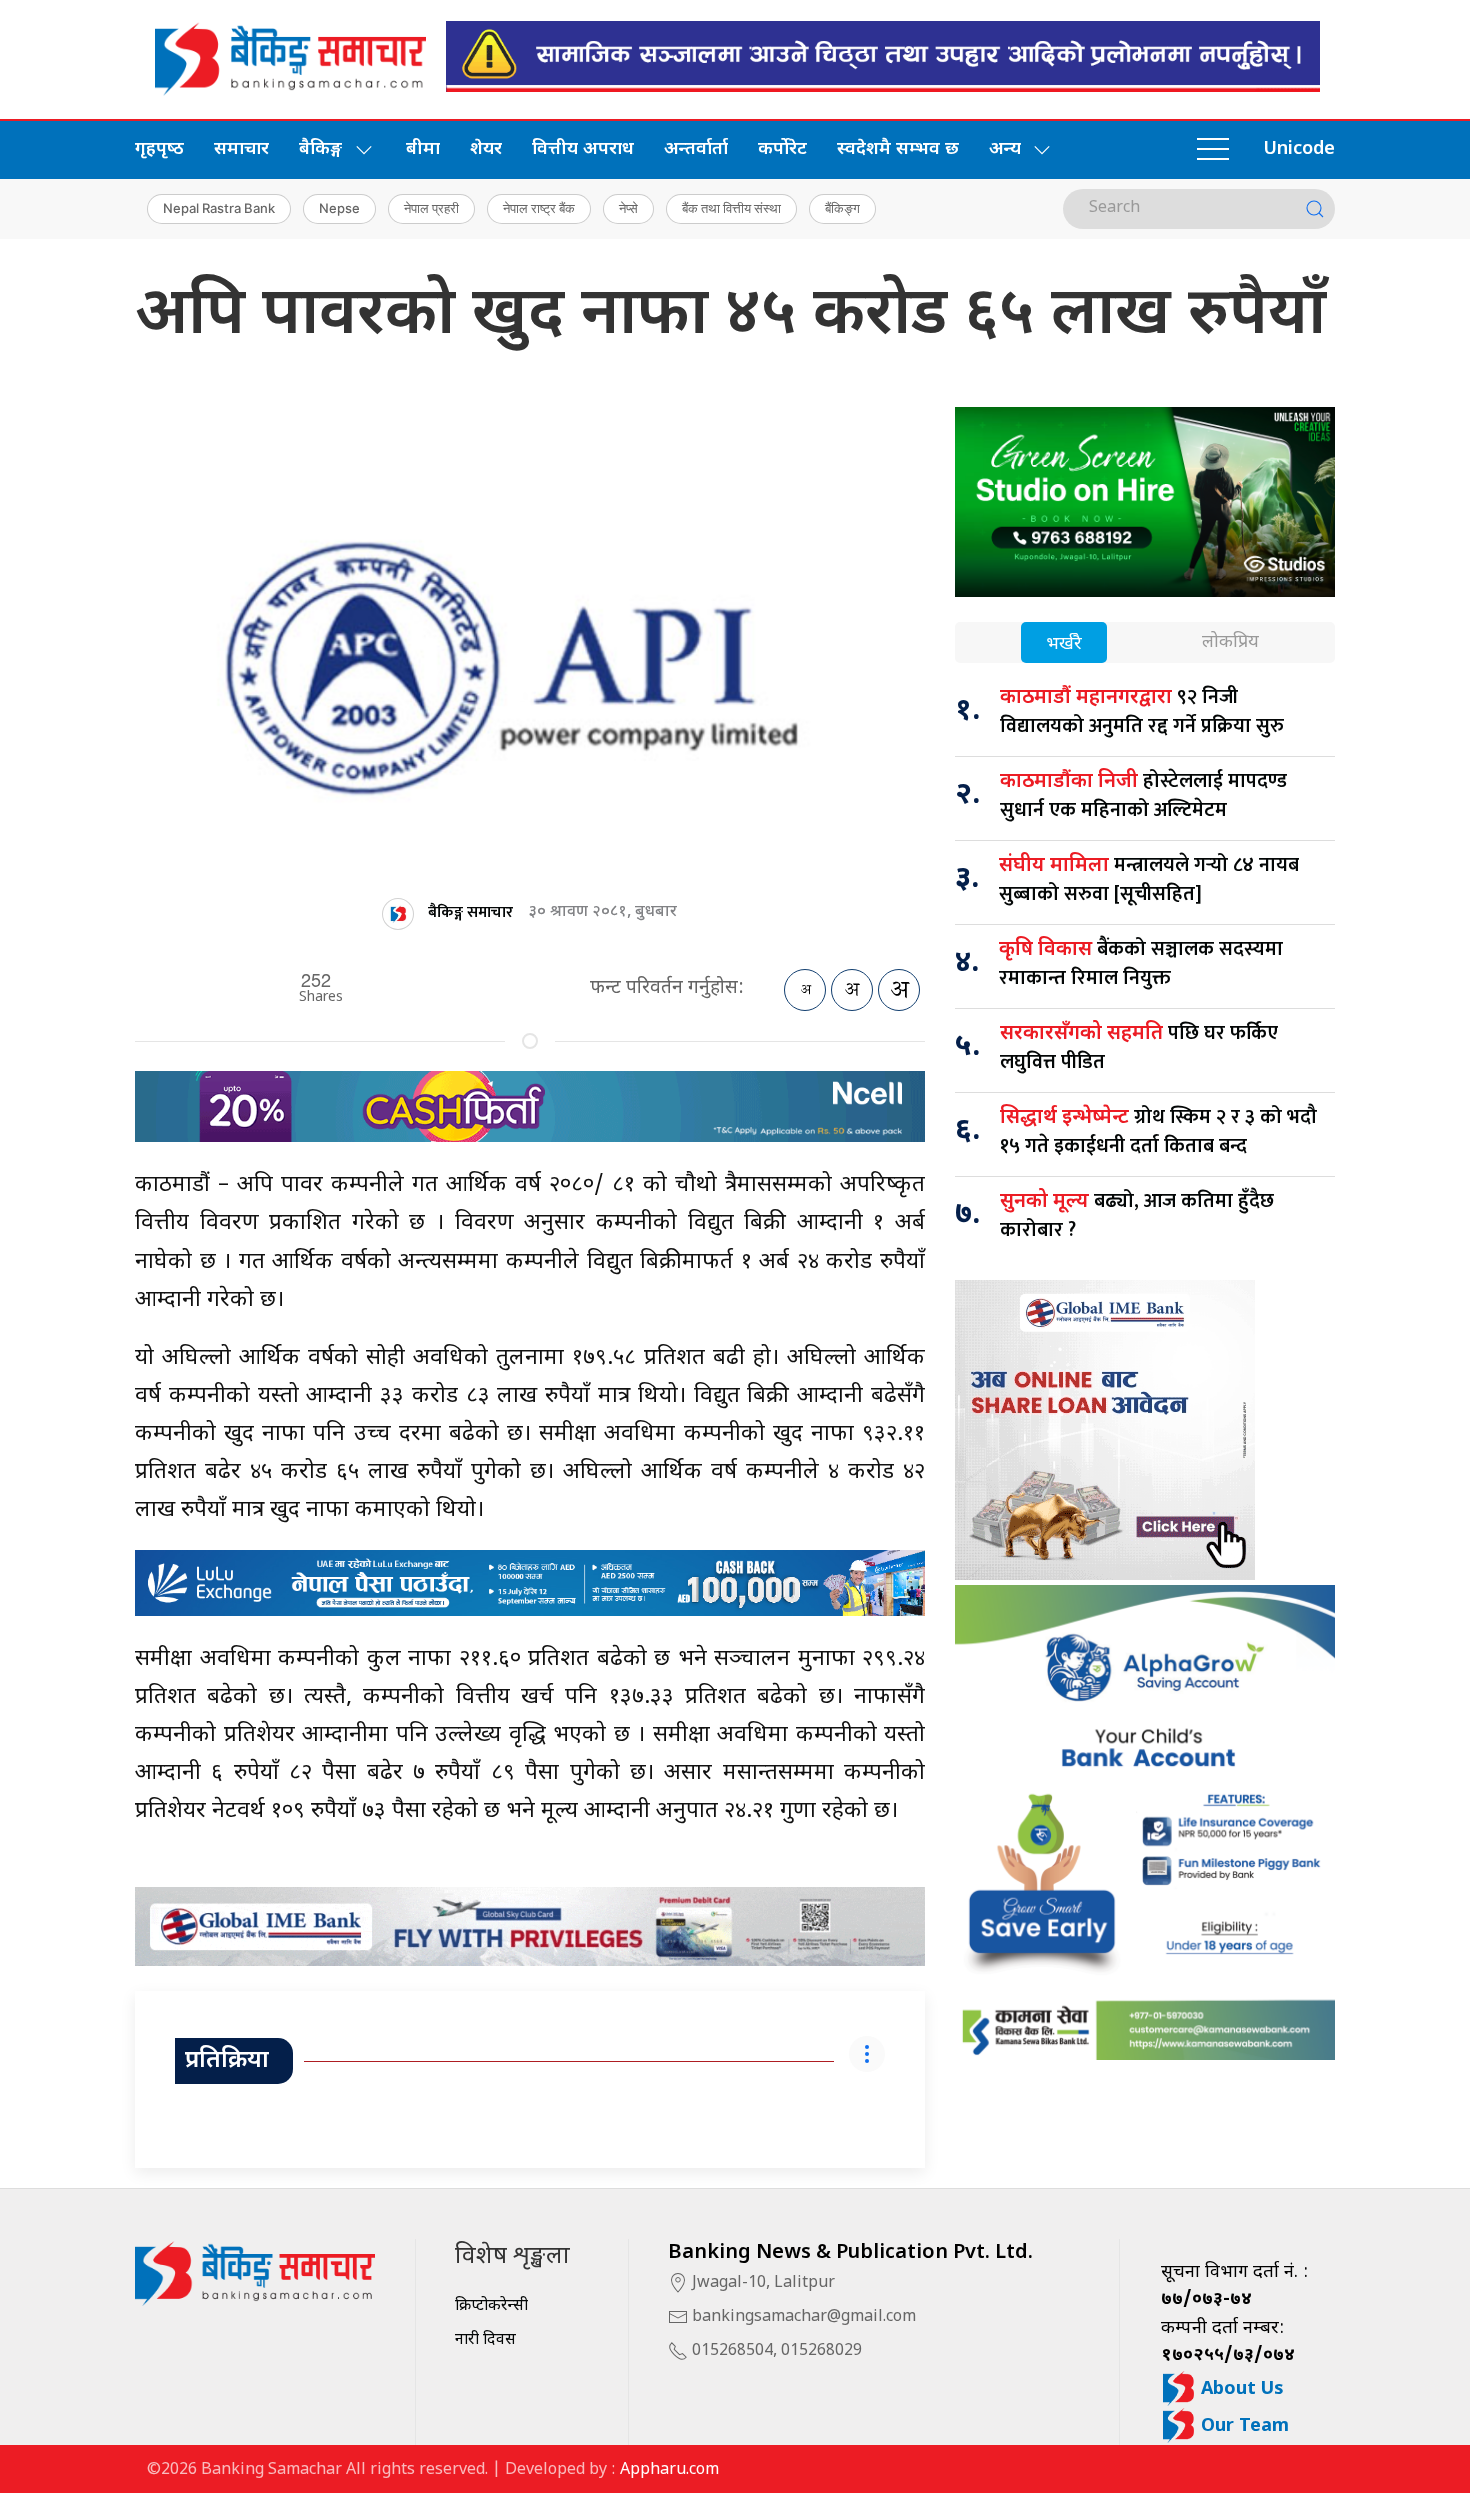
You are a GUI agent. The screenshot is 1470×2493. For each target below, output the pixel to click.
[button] (1213, 150)
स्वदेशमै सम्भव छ (898, 149)
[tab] (1064, 644)
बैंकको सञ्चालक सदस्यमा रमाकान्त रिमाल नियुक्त (1141, 963)
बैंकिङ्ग (842, 208)
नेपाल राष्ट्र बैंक (539, 208)
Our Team (1242, 2426)
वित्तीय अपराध (583, 149)
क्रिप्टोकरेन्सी (491, 2306)
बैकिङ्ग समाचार (470, 912)
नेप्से (628, 208)
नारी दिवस (485, 2340)
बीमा (423, 149)
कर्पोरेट (782, 149)
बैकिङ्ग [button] (320, 149)
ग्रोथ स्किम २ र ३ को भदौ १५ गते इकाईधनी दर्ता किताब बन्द (1158, 1131)
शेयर (486, 149)
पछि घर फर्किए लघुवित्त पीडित (1139, 1047)
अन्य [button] (1005, 149)
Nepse (339, 208)
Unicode (1299, 149)
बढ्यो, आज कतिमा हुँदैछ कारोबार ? (1137, 1215)
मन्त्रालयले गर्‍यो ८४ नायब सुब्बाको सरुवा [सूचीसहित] (1149, 879)
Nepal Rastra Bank (219, 208)
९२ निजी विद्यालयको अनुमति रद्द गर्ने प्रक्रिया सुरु (1142, 711)
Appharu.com (669, 2470)
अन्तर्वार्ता (696, 149)
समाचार (241, 149)
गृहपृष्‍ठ (159, 149)
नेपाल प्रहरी (431, 208)
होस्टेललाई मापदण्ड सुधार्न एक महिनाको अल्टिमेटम (1143, 795)
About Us (1240, 2389)
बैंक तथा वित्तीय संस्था (731, 208)
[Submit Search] (1315, 209)
